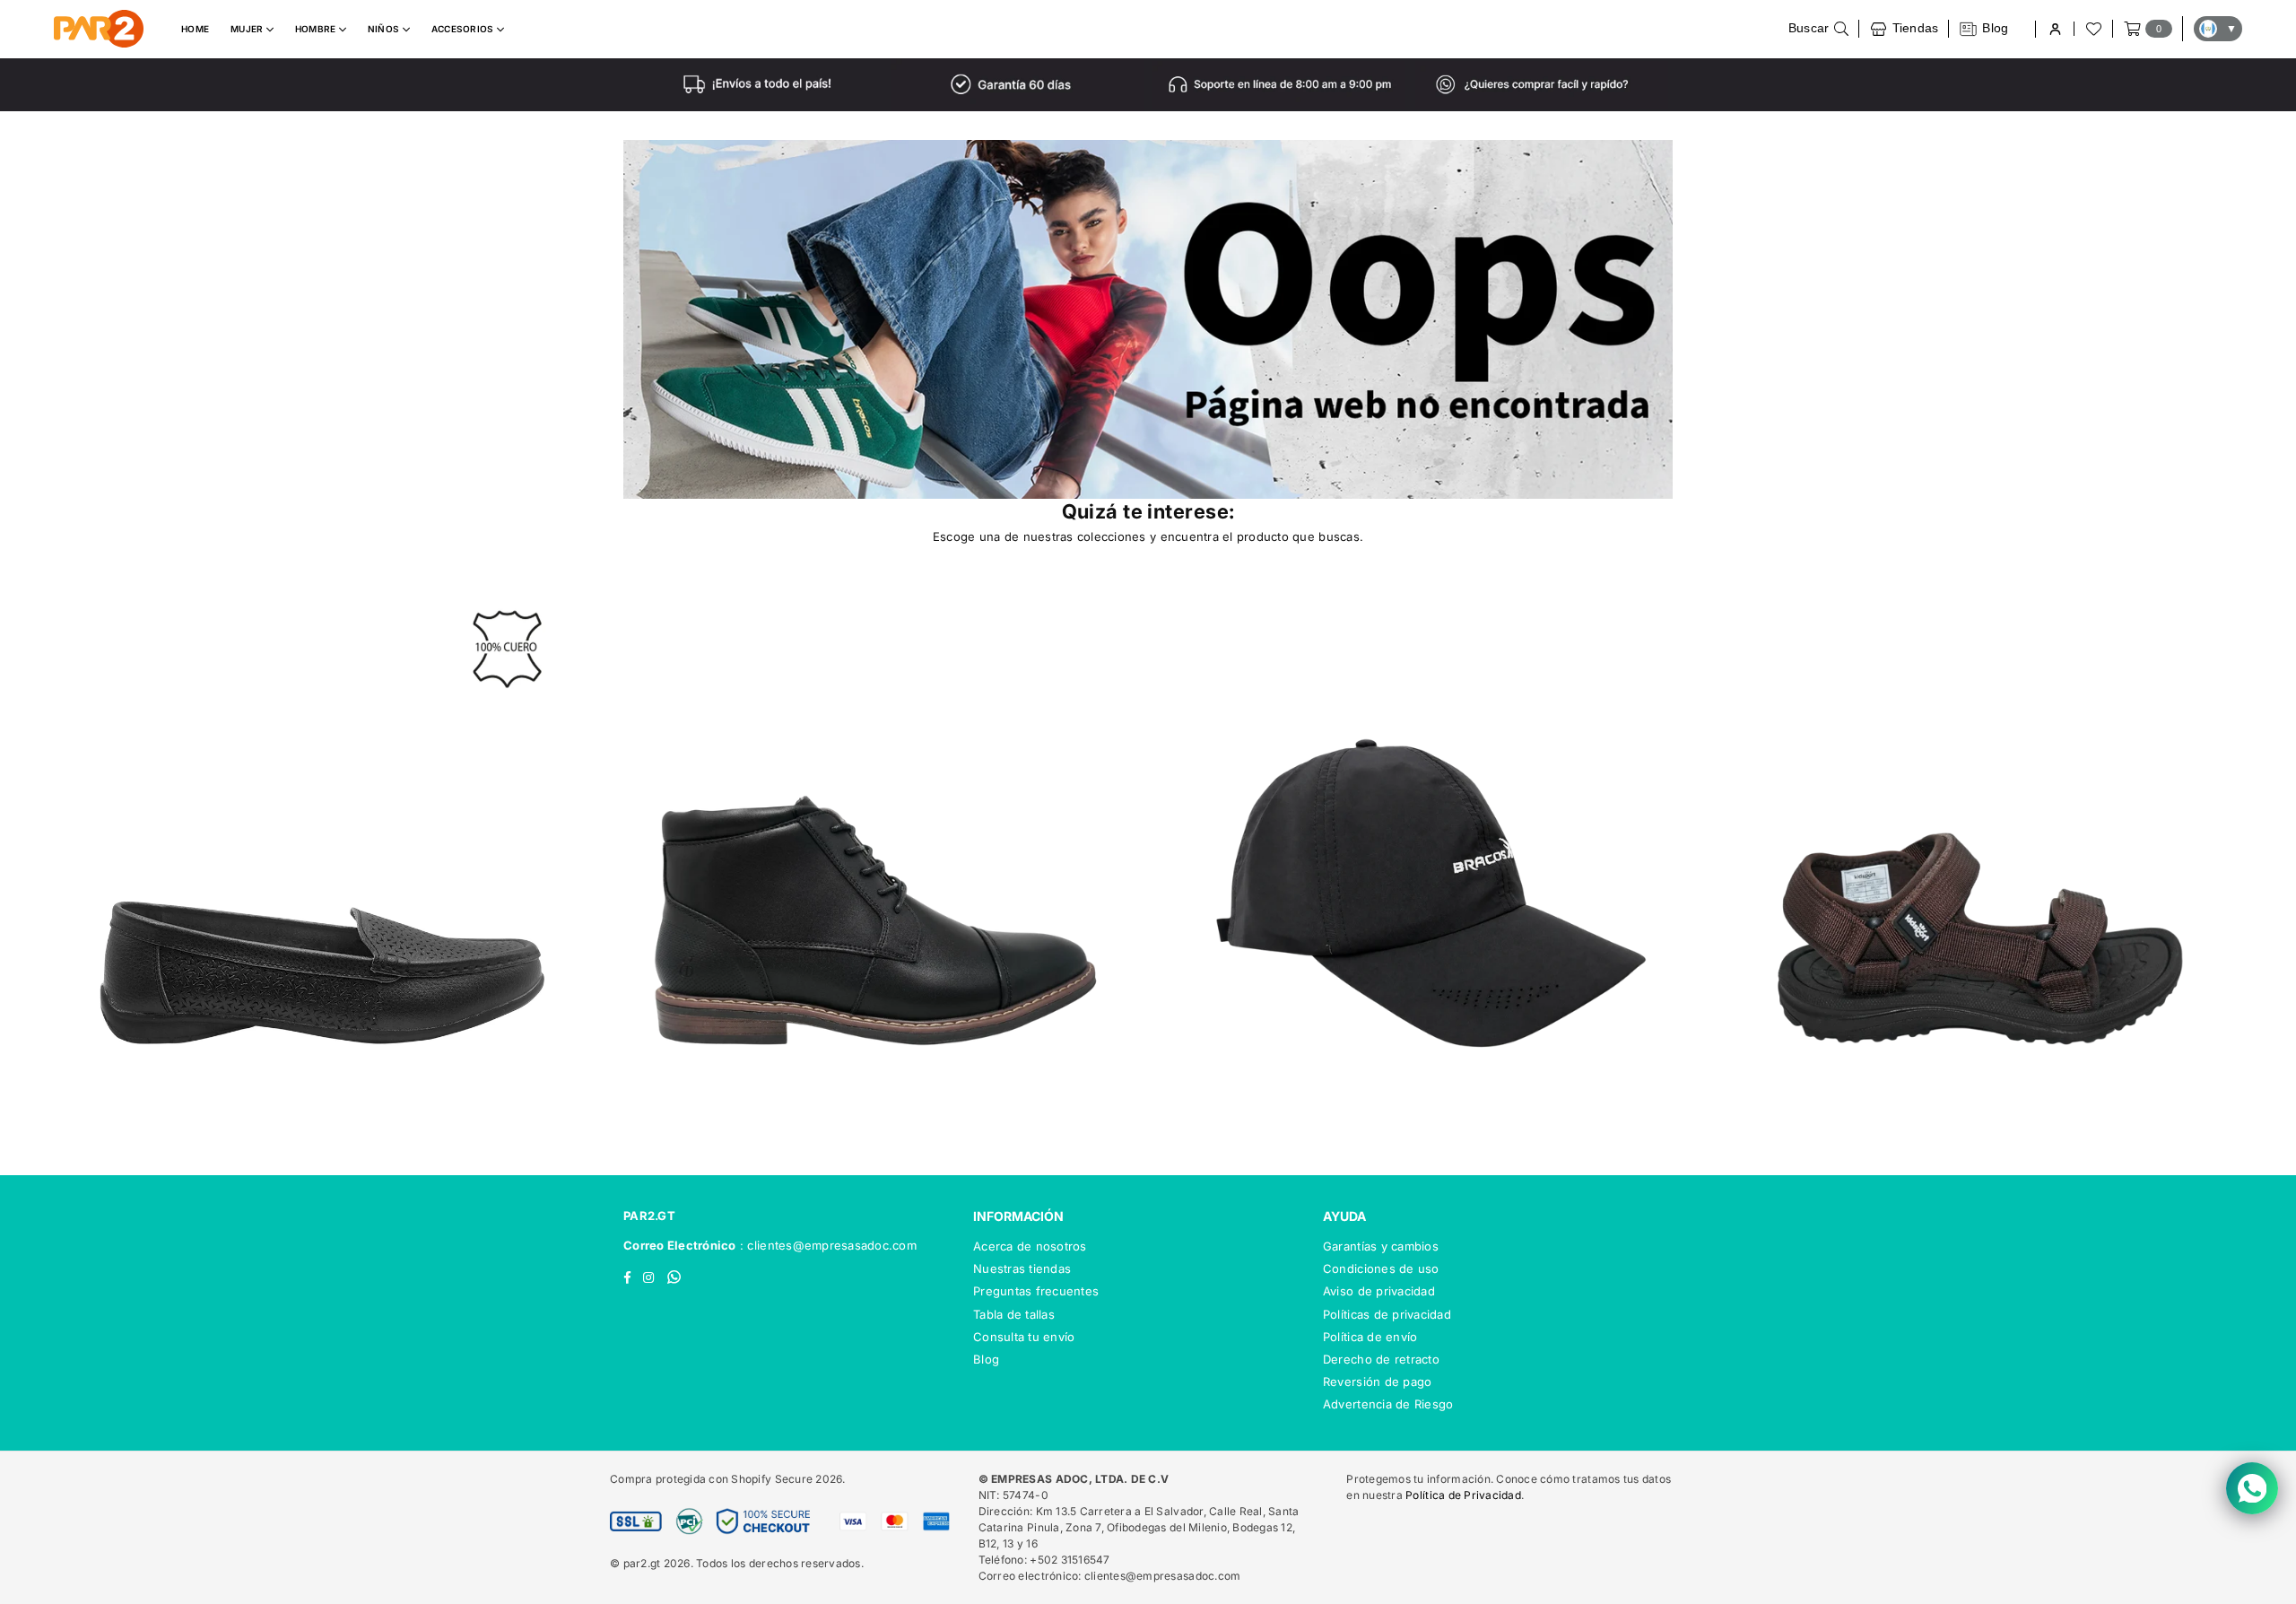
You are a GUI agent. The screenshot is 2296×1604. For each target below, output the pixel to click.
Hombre (317, 29)
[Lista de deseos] (2092, 29)
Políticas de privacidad (1387, 1314)
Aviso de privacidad (1379, 1291)
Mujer (248, 29)
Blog (986, 1359)
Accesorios (464, 29)
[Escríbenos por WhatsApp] (2252, 1488)
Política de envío (1370, 1337)
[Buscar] (1819, 29)
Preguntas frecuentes (1036, 1291)
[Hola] (2054, 29)
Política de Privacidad (1463, 1495)
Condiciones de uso (1381, 1268)
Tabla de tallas (1014, 1314)
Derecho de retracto (1381, 1359)
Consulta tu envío (1024, 1337)
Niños (385, 29)
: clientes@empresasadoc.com (826, 1245)
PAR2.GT (649, 1216)
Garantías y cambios (1381, 1246)
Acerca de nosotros (1030, 1246)
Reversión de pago (1377, 1382)
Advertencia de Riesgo (1388, 1404)
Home (195, 29)
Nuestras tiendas (1022, 1268)
